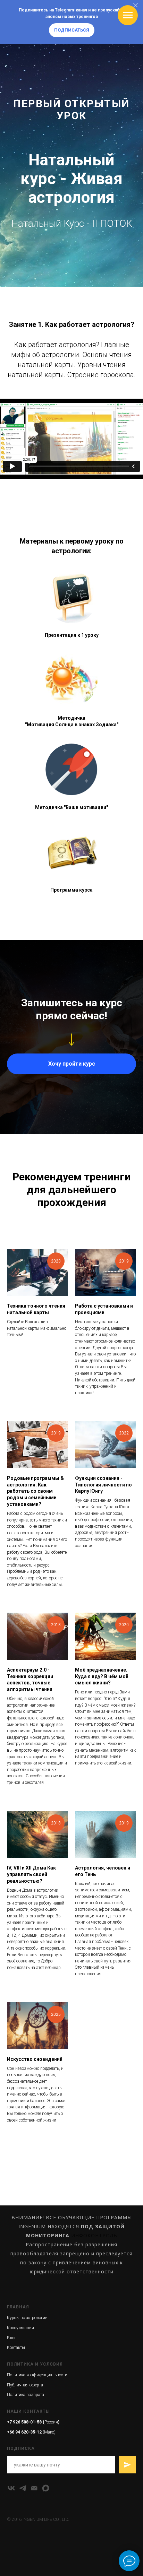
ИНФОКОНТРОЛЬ (94, 2235)
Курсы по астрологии (27, 2318)
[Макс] (46, 2488)
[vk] (11, 2488)
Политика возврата (26, 2395)
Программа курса (71, 890)
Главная (18, 2307)
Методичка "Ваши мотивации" (71, 807)
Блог (11, 2338)
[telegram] (23, 2488)
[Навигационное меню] (128, 15)
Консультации (20, 2328)
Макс (49, 2432)
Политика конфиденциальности (37, 2375)
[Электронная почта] (34, 2488)
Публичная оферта (25, 2385)
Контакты (16, 2348)
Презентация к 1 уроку (72, 635)
